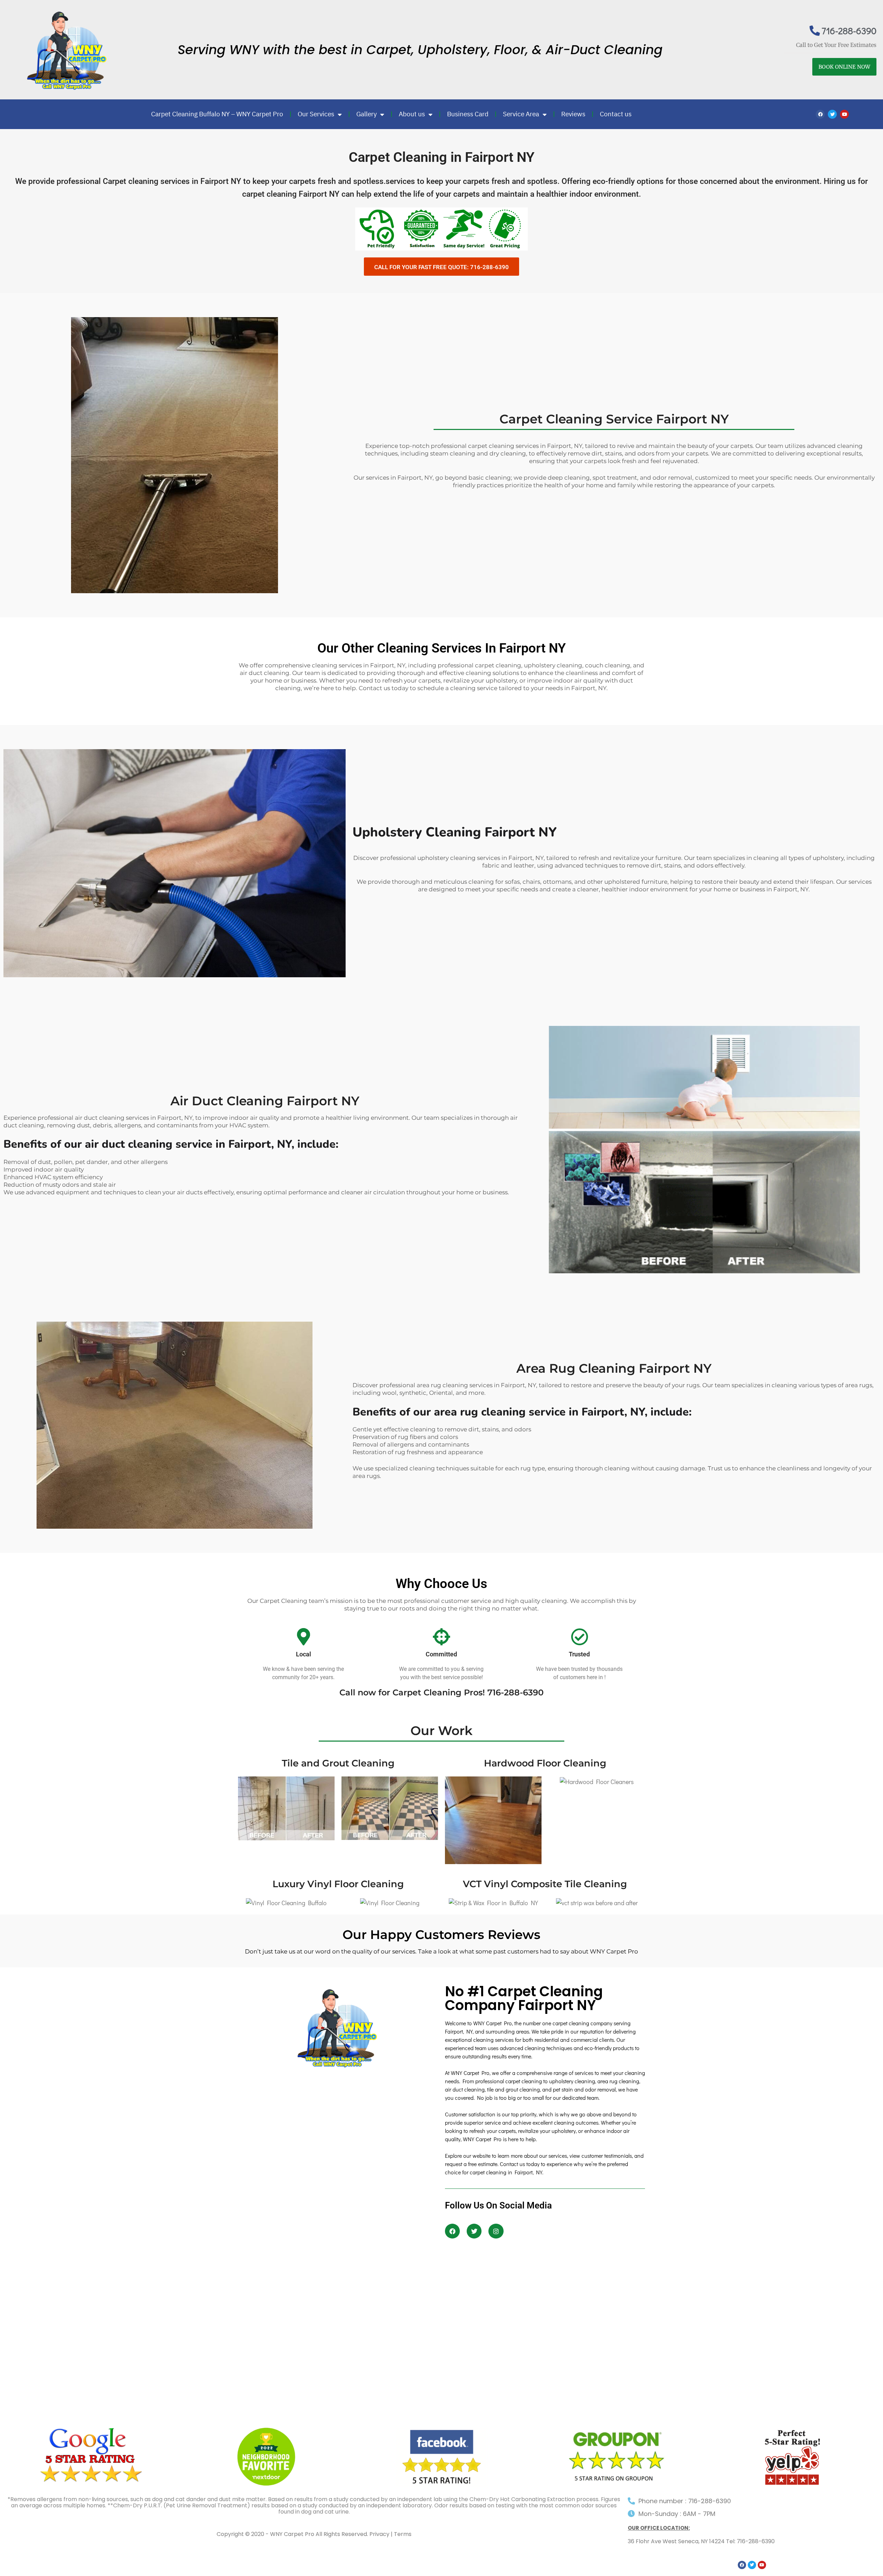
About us (412, 114)
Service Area (521, 114)
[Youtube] (844, 114)
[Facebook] (820, 114)
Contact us (616, 114)
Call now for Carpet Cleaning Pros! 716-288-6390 (441, 1692)
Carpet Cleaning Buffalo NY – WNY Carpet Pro (217, 114)
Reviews (573, 114)
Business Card (468, 114)
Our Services (316, 114)
